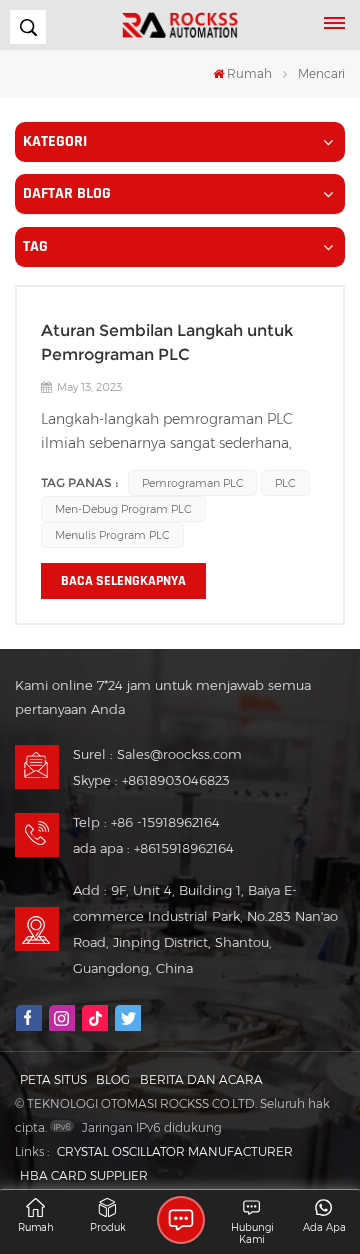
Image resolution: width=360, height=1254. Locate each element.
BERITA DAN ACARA (201, 1079)
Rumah (249, 73)
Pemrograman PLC (193, 483)
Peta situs (53, 1079)
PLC (285, 483)
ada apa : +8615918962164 (153, 848)
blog (113, 1079)
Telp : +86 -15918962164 (146, 822)
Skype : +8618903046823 (151, 780)
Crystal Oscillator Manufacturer (175, 1151)
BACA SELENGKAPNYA (123, 581)
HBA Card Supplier (84, 1175)
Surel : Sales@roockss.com (157, 754)
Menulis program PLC (112, 535)
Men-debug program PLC (123, 509)
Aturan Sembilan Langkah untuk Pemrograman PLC (167, 342)
